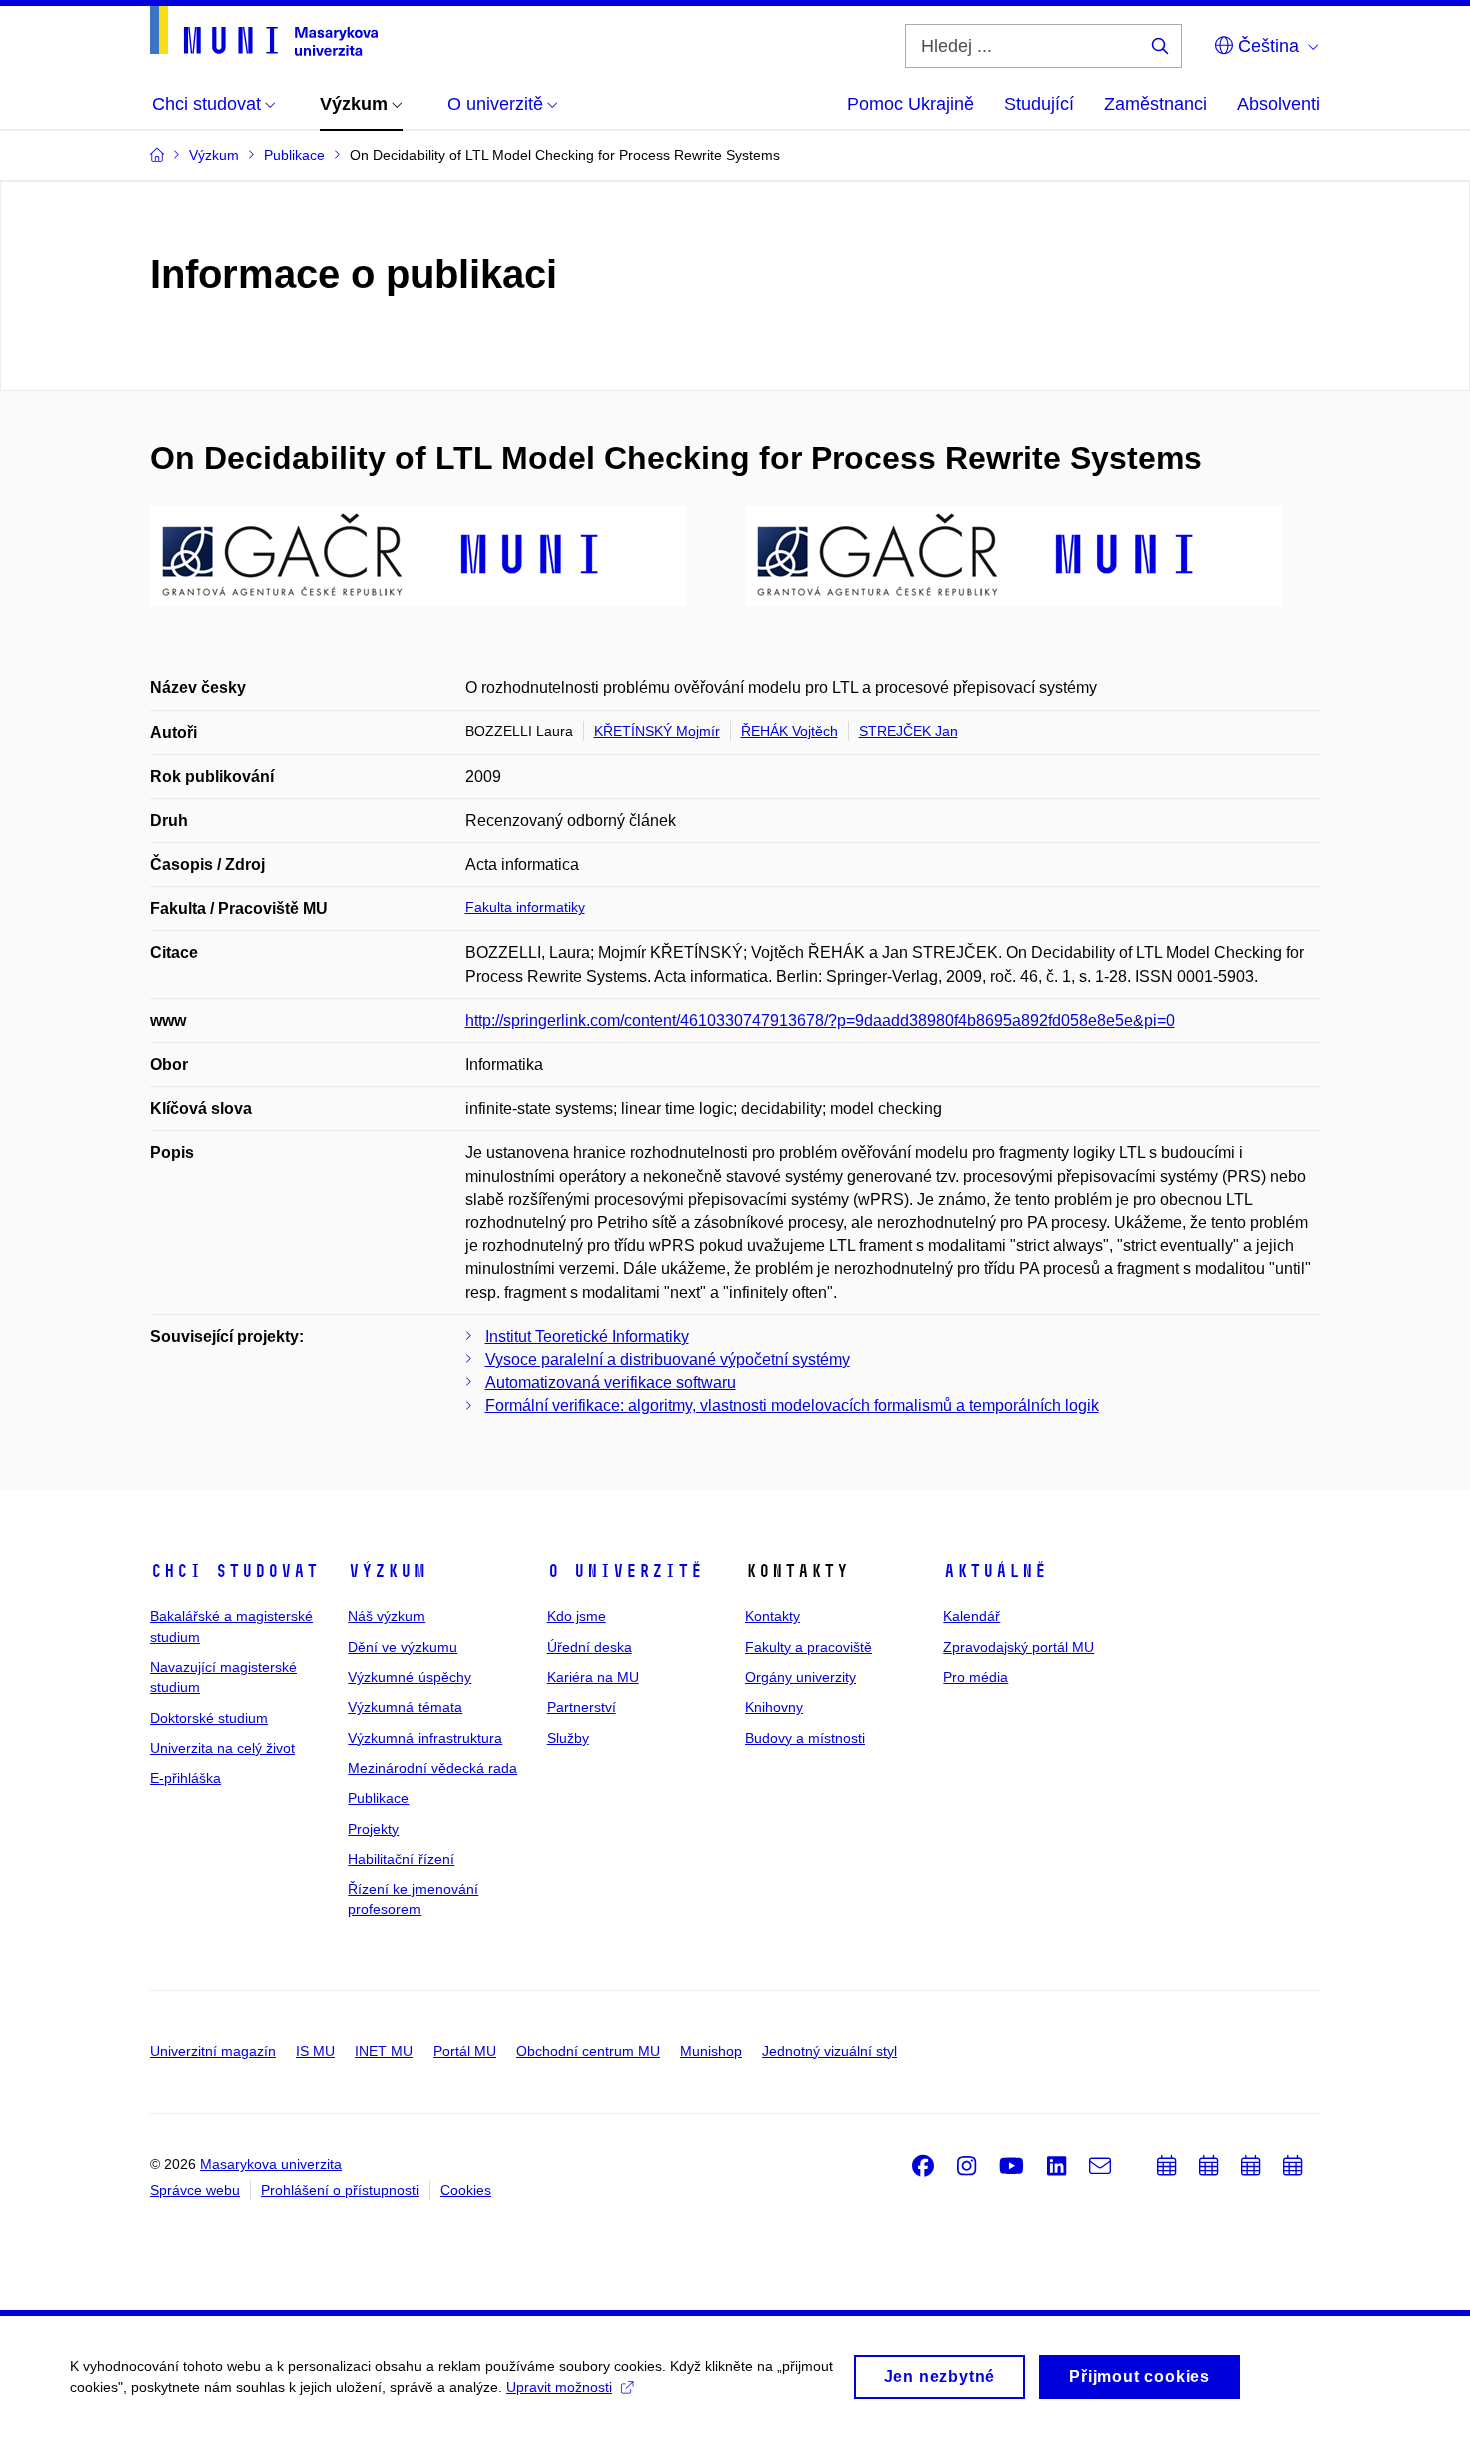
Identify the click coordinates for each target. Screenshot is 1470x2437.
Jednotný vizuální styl (829, 2051)
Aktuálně (995, 1571)
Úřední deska (589, 1647)
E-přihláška (185, 1778)
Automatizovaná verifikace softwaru (610, 1382)
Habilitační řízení (401, 1859)
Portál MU (464, 2051)
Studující (1039, 104)
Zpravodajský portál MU (1018, 1647)
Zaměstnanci (1155, 104)
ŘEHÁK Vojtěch (789, 731)
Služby (568, 1738)
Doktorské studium (209, 1718)
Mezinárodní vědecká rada (432, 1768)
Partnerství (581, 1707)
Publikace (378, 1798)
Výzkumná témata (405, 1707)
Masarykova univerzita (271, 2164)
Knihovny (774, 1707)
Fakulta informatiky (525, 907)
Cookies (465, 2190)
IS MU (315, 2051)
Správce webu (195, 2190)
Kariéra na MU (593, 1677)
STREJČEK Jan (908, 731)
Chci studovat (234, 1571)
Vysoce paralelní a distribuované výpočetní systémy (667, 1359)
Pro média (975, 1677)
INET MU (384, 2051)
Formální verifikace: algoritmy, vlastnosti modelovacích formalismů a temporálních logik (792, 1405)
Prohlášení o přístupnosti (340, 2190)
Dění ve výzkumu (402, 1647)
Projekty (373, 1829)
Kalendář (971, 1616)
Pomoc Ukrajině (910, 104)
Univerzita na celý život (222, 1748)
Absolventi (1278, 104)
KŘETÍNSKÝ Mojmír (657, 731)
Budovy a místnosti (805, 1738)
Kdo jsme (576, 1616)
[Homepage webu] (264, 31)
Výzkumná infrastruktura (425, 1738)
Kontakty (772, 1616)
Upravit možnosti (559, 2387)
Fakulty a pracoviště (808, 1647)
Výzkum (387, 1571)
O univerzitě (625, 1571)
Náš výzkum (386, 1616)
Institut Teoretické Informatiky (587, 1336)
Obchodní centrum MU (588, 2051)
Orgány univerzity (800, 1677)
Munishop (711, 2051)
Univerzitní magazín (213, 2051)
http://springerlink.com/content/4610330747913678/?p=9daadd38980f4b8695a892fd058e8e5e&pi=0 (820, 1020)
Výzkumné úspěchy (409, 1677)
